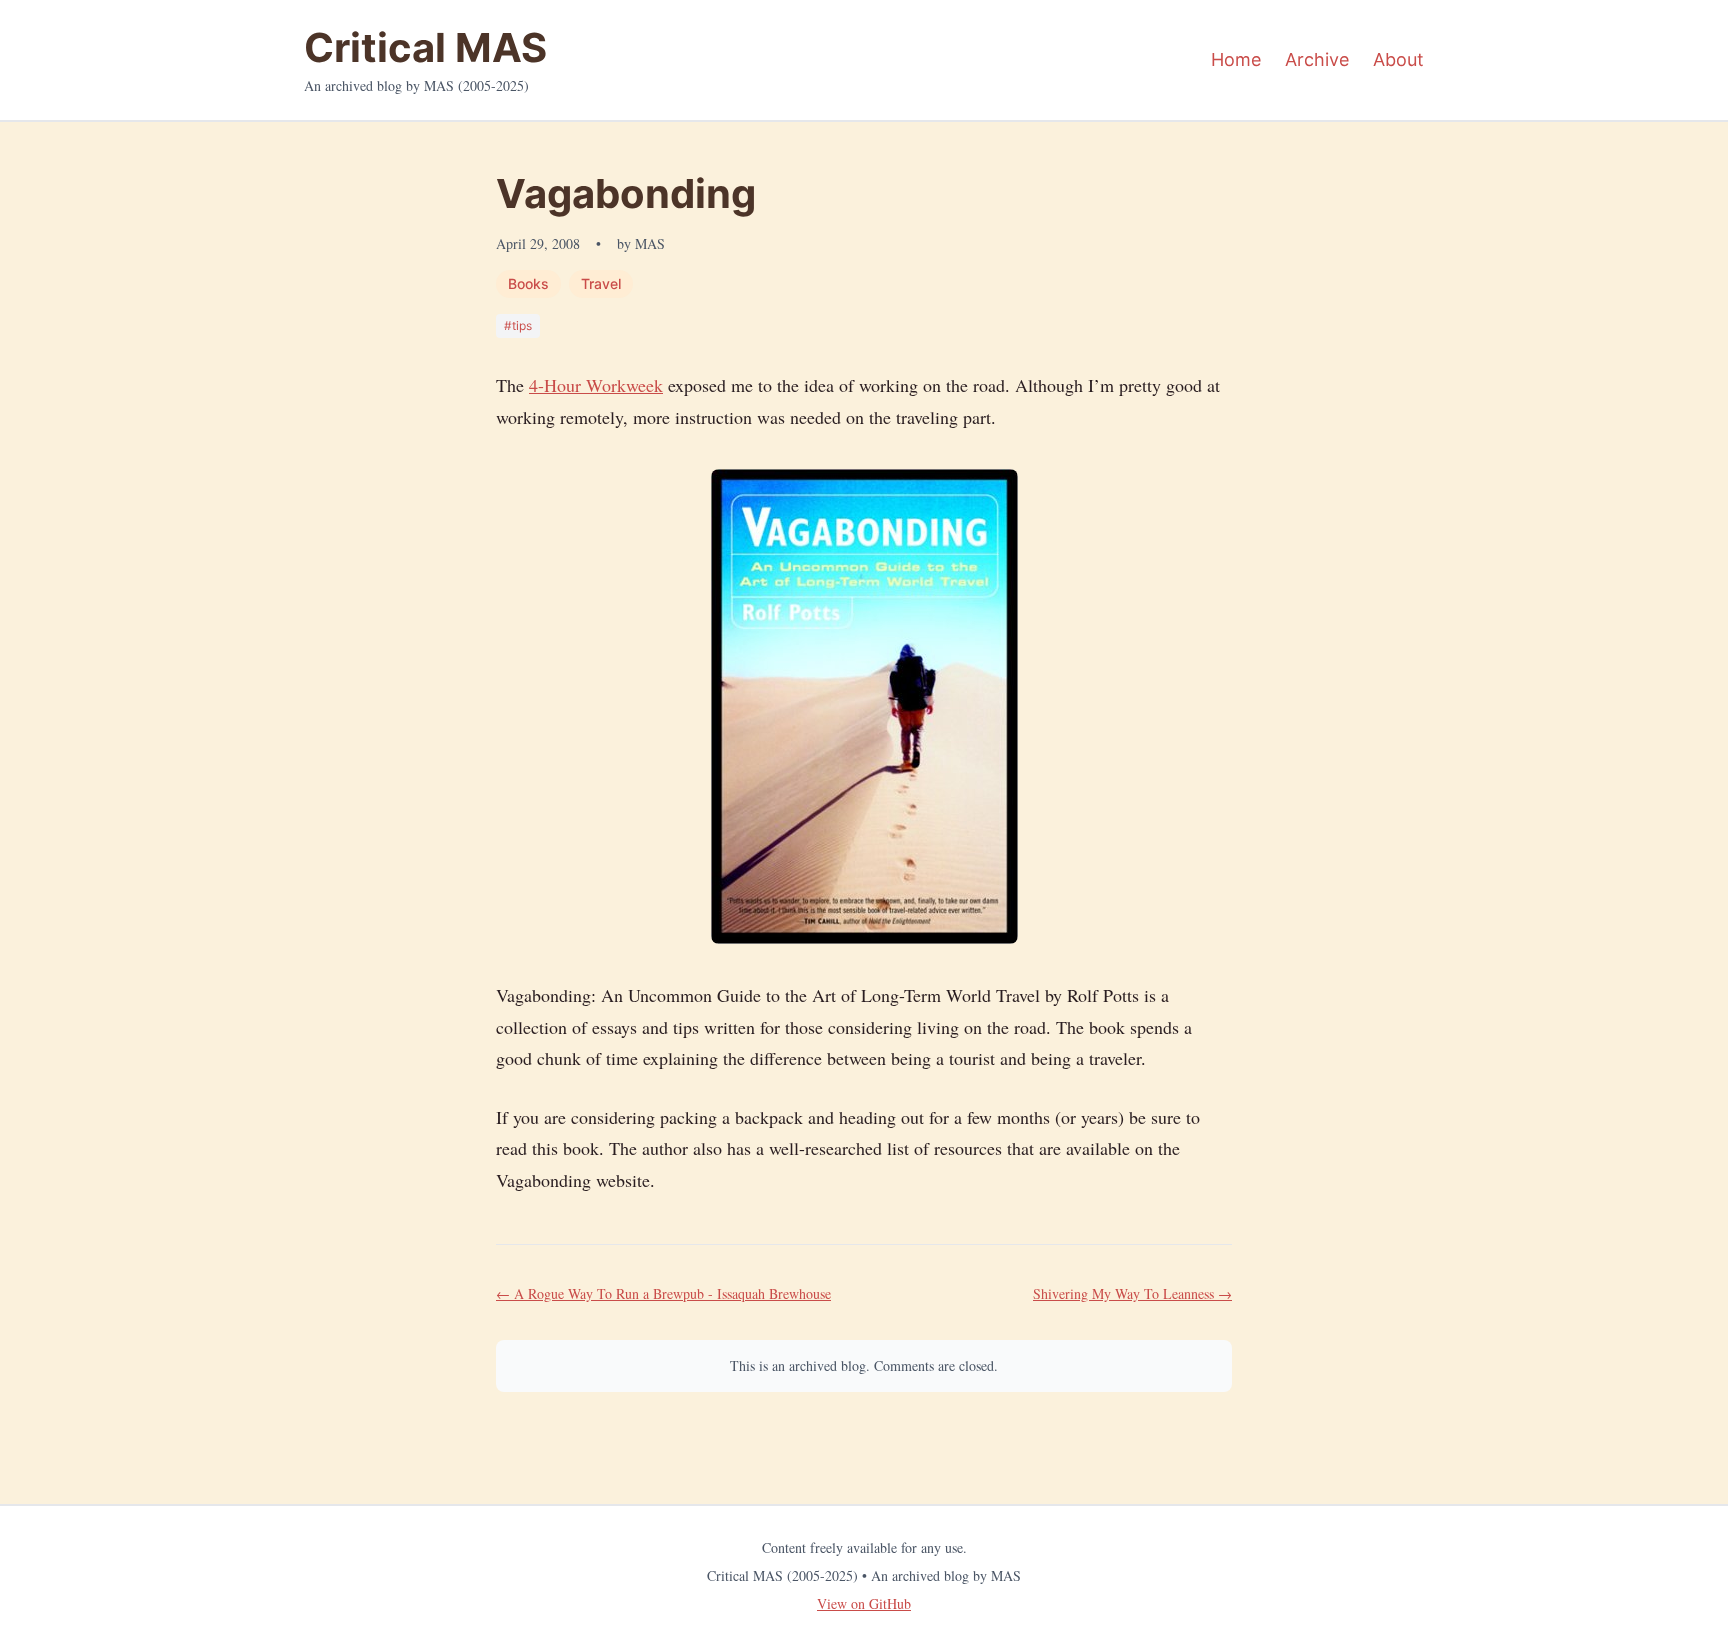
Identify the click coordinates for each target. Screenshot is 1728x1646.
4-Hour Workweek (596, 385)
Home (1236, 59)
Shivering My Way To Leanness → (1132, 1293)
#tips (518, 325)
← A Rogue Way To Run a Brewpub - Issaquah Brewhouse (663, 1293)
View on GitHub (864, 1603)
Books (528, 283)
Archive (1317, 59)
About (1398, 59)
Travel (601, 283)
